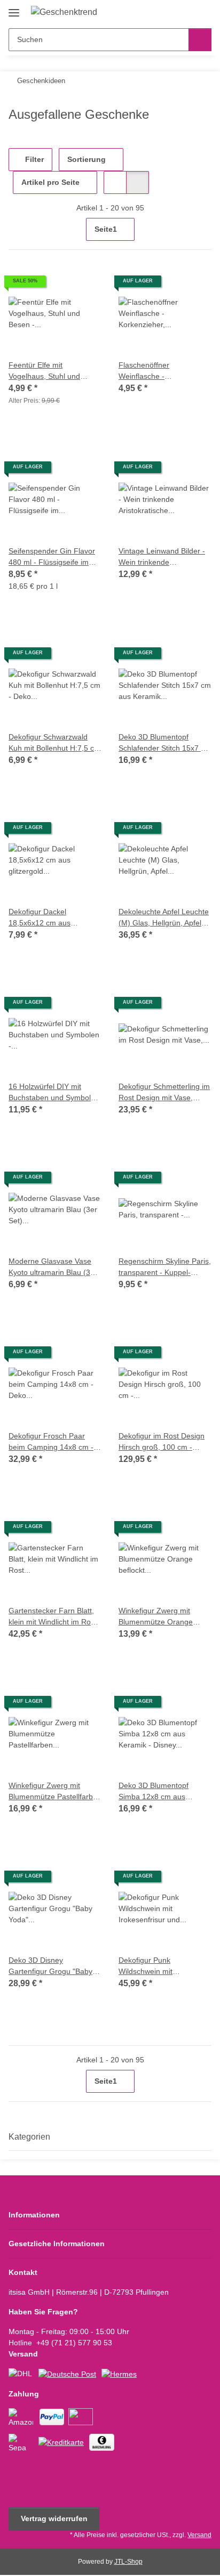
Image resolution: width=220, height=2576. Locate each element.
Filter (33, 159)
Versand (199, 2535)
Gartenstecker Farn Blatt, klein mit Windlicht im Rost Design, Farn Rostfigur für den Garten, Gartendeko (53, 1617)
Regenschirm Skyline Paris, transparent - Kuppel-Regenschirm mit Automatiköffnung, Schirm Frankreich (165, 1267)
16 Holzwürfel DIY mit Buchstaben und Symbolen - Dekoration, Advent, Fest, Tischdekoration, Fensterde (55, 1093)
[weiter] (202, 230)
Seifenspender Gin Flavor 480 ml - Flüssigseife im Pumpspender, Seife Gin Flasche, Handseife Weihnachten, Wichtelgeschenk (52, 557)
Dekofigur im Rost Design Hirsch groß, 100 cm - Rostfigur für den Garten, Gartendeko (162, 1442)
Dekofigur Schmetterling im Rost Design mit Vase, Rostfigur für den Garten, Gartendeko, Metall (164, 1093)
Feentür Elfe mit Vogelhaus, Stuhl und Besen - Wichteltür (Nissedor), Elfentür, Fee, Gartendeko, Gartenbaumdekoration (51, 371)
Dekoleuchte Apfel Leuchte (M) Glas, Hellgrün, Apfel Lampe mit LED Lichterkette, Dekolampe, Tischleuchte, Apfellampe (164, 918)
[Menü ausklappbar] (14, 9)
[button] (169, 12)
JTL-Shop (128, 2562)
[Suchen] (200, 40)
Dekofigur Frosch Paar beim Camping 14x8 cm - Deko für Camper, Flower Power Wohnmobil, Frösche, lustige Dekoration (55, 1442)
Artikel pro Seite (50, 182)
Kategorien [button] (29, 2137)
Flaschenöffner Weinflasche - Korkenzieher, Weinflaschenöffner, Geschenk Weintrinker (156, 371)
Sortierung (87, 159)
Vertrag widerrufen (54, 2518)
